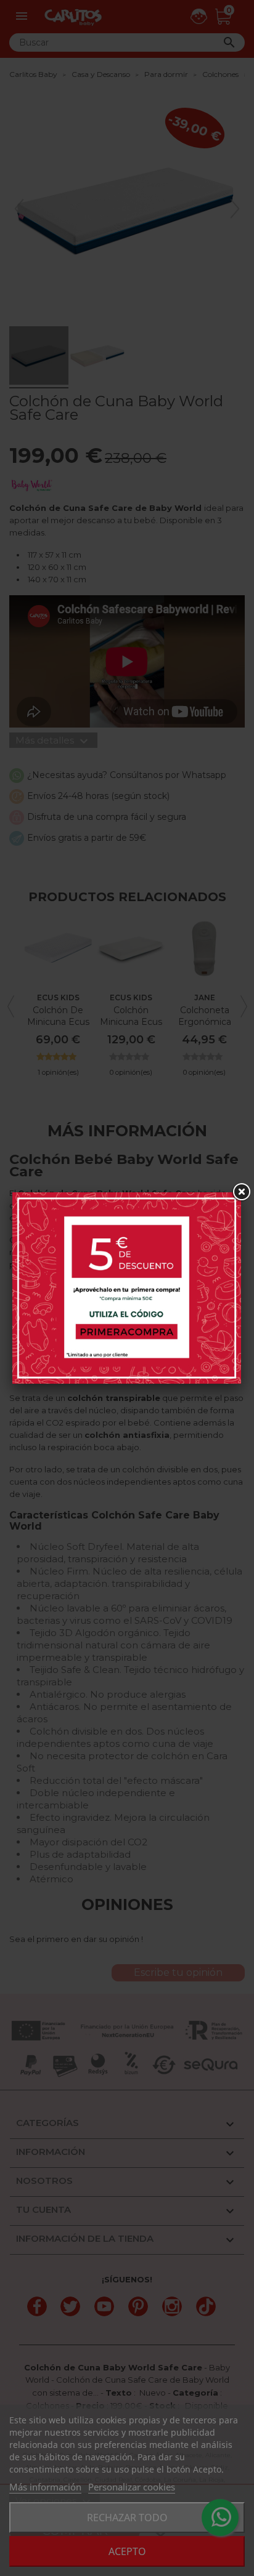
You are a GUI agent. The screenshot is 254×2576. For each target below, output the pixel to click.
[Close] (241, 1192)
